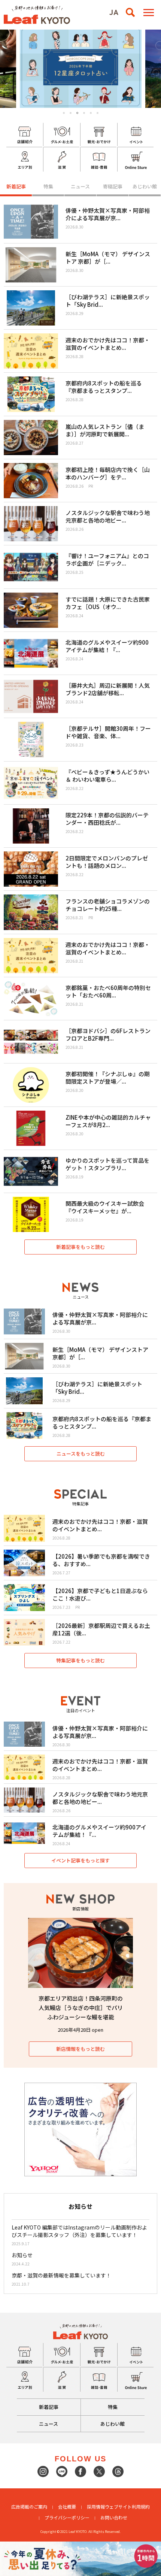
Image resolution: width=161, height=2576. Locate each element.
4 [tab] (84, 113)
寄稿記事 (113, 186)
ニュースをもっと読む (81, 1454)
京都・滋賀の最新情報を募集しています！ (61, 2275)
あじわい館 (145, 186)
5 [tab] (91, 113)
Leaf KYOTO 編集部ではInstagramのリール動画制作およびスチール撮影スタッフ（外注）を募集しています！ (79, 2231)
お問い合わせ (114, 2517)
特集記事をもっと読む (80, 1660)
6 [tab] (98, 113)
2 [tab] (71, 113)
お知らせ (22, 2255)
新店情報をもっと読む (80, 2049)
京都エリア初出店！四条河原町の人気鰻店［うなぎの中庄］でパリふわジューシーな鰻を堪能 (81, 2008)
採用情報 (96, 2507)
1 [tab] (64, 113)
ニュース (80, 186)
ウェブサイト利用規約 (127, 2507)
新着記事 (16, 186)
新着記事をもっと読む (80, 1247)
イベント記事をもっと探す (80, 1860)
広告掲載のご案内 (29, 2507)
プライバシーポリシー (67, 2517)
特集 (48, 186)
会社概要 (67, 2507)
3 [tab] (78, 113)
